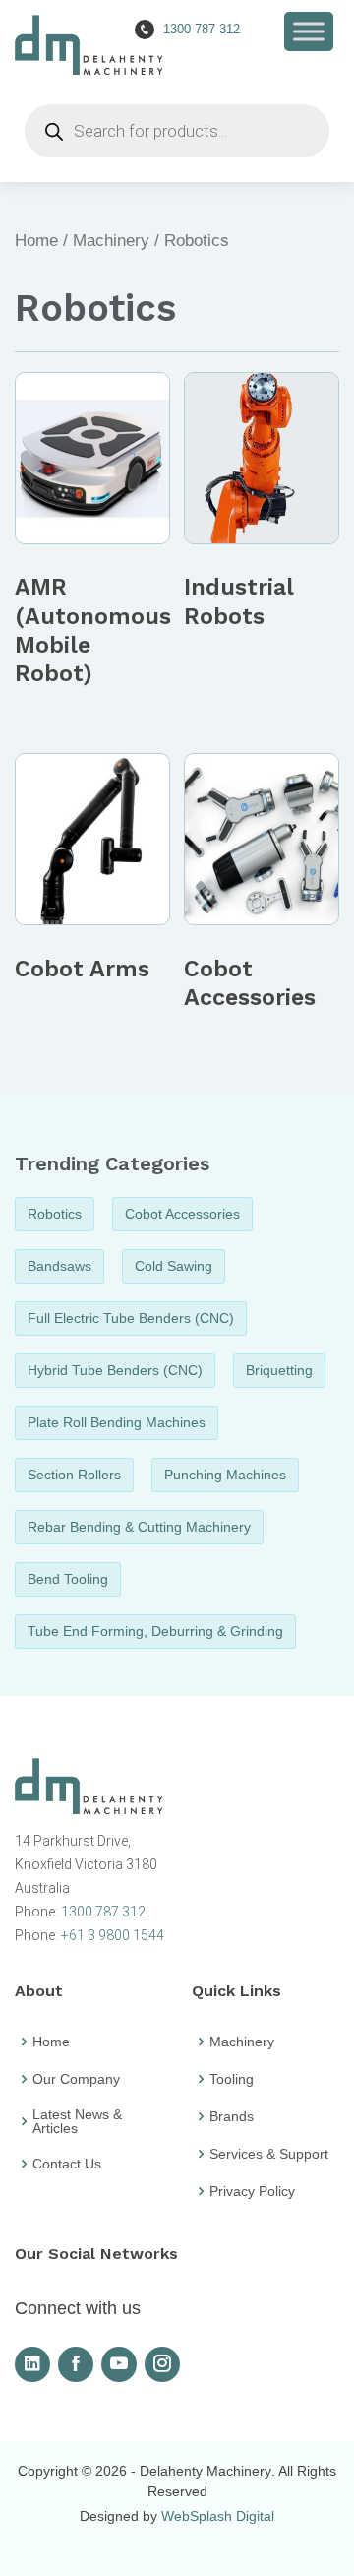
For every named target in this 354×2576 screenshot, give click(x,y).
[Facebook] (76, 2364)
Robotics (55, 1214)
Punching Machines (225, 1475)
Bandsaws (59, 1266)
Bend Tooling (68, 1579)
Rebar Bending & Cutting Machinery (139, 1527)
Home (36, 241)
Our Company (76, 2079)
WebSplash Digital (218, 2516)
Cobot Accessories (182, 1214)
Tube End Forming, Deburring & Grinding (155, 1631)
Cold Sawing (174, 1266)
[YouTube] (119, 2364)
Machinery (111, 241)
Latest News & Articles (77, 2121)
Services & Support (269, 2154)
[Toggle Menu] (309, 31)
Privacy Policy (252, 2191)
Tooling (232, 2079)
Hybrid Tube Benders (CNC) (115, 1370)
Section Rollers (74, 1475)
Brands (232, 2116)
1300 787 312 (103, 1912)
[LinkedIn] (32, 2364)
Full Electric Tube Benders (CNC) (131, 1318)
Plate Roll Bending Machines (117, 1422)
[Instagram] (162, 2364)
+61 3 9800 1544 (113, 1935)
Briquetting (279, 1370)
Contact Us (67, 2164)
